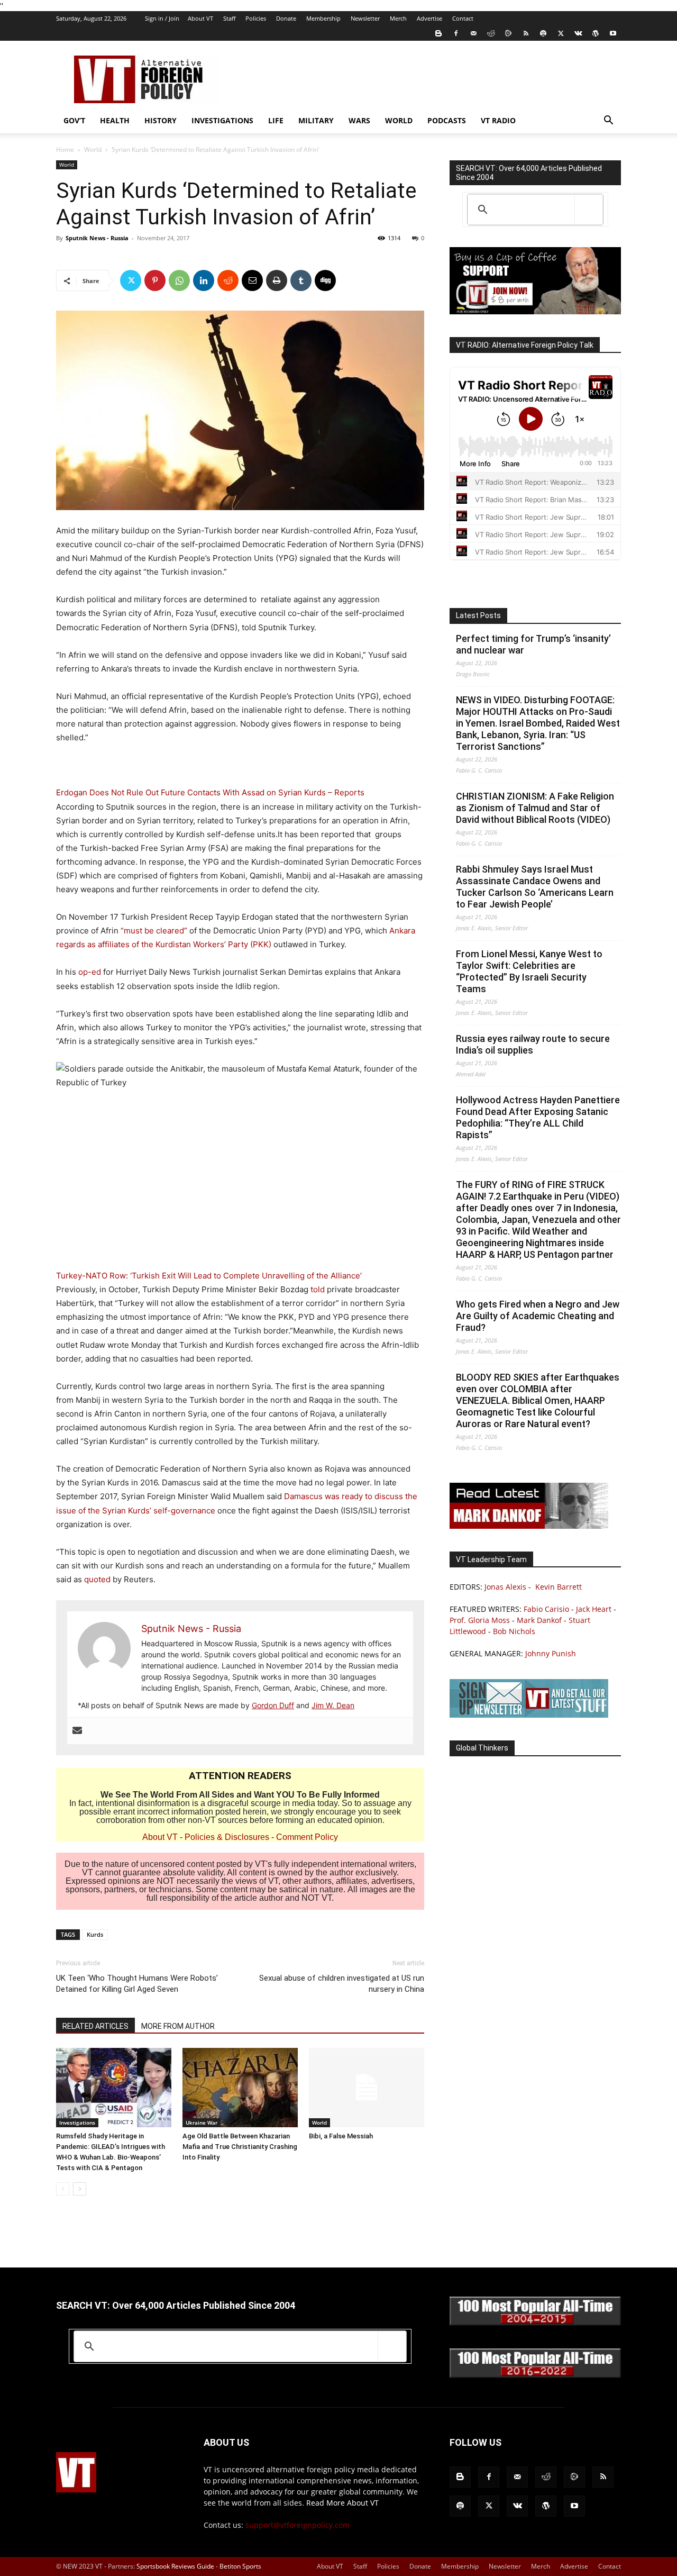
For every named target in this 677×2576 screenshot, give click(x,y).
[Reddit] (491, 33)
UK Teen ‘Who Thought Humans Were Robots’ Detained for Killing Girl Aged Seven (137, 1984)
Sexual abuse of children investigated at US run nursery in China (342, 1984)
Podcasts (447, 120)
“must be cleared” (154, 931)
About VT (200, 18)
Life (276, 120)
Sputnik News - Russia (97, 238)
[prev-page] (63, 2189)
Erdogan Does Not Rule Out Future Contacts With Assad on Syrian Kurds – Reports (210, 792)
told (318, 1289)
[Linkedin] (204, 280)
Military (316, 120)
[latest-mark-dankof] (529, 1526)
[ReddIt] (228, 280)
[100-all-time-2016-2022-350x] (535, 2375)
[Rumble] (508, 33)
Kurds (95, 1934)
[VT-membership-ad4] (535, 311)
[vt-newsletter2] (529, 1715)
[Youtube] (613, 33)
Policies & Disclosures (227, 1837)
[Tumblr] (301, 280)
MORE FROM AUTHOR (178, 2026)
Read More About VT (342, 2503)
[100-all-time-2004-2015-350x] (535, 2323)
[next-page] (80, 2189)
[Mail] (473, 33)
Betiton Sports (240, 2566)
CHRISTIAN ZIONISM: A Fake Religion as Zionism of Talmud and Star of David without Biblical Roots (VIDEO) (535, 808)
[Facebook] (456, 33)
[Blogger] (438, 33)
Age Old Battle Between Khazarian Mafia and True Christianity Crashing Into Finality (240, 2147)
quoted (97, 1579)
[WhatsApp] (179, 280)
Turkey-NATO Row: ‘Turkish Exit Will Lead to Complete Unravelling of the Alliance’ (209, 1276)
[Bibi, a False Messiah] (367, 2088)
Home (65, 149)
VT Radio (498, 120)
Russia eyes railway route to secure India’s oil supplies (533, 1044)
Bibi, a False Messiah (341, 2136)
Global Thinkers (482, 1748)
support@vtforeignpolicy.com (298, 2525)
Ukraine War (202, 2123)
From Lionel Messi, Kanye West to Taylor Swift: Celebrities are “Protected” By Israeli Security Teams (529, 971)
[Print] (277, 280)
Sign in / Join (162, 18)
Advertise (429, 18)
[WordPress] (596, 33)
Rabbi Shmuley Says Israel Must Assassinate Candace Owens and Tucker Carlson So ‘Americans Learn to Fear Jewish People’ (535, 887)
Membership (323, 18)
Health (115, 120)
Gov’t (74, 120)
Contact (463, 18)
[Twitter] (561, 33)
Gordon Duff (273, 1705)
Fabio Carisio (546, 1609)
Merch (398, 18)
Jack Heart (594, 1609)
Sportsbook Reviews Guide (175, 2566)
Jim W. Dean (333, 1705)
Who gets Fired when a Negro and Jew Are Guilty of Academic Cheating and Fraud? (538, 1316)
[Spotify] (543, 33)
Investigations (222, 120)
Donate (286, 18)
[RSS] (526, 33)
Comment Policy (307, 1837)
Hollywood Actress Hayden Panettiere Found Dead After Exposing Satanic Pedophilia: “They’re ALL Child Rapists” (538, 1117)
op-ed (90, 972)
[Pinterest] (155, 280)
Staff (229, 18)
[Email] (252, 280)
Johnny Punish (551, 1653)
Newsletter (365, 18)
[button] (608, 121)
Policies (256, 18)
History (161, 120)
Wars (359, 120)
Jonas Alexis (505, 1587)
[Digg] (325, 280)
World (399, 120)
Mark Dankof (539, 1620)
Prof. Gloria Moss (480, 1620)
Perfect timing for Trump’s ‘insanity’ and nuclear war (533, 644)
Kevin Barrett (559, 1587)
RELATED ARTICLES (95, 2026)
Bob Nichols (514, 1631)
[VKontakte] (578, 33)
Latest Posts (478, 615)
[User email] (77, 1731)
